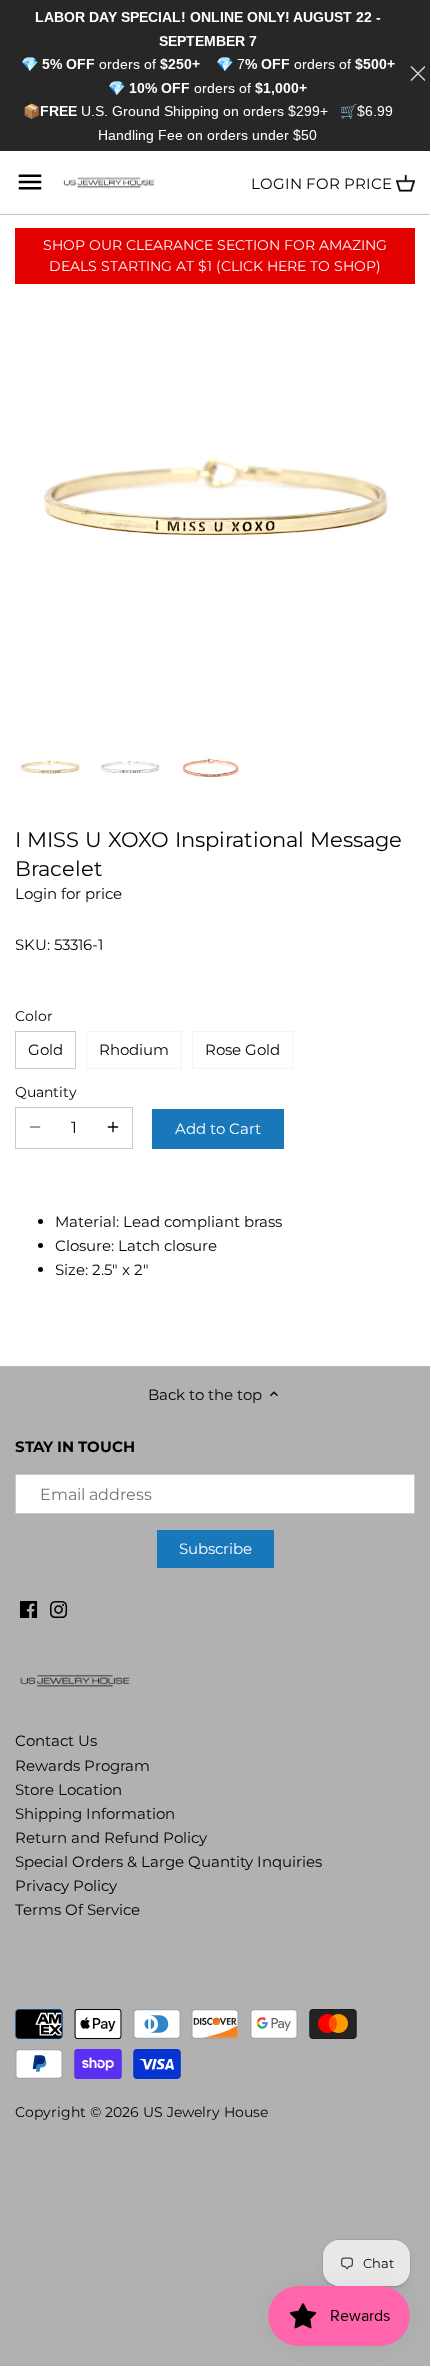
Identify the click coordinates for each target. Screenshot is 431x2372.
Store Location (68, 1789)
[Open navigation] (30, 182)
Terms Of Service (77, 1909)
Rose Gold (242, 1049)
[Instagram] (58, 1607)
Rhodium (134, 1049)
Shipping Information (95, 1813)
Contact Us (56, 1740)
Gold (45, 1049)
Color (34, 1016)
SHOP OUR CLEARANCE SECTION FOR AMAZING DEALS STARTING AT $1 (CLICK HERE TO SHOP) (215, 255)
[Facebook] (28, 1607)
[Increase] (113, 1128)
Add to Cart (218, 1128)
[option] (50, 767)
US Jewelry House (205, 2112)
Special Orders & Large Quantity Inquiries (168, 1861)
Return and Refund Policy (111, 1837)
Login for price (321, 183)
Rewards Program (82, 1765)
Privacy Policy (66, 1885)
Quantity (46, 1092)
